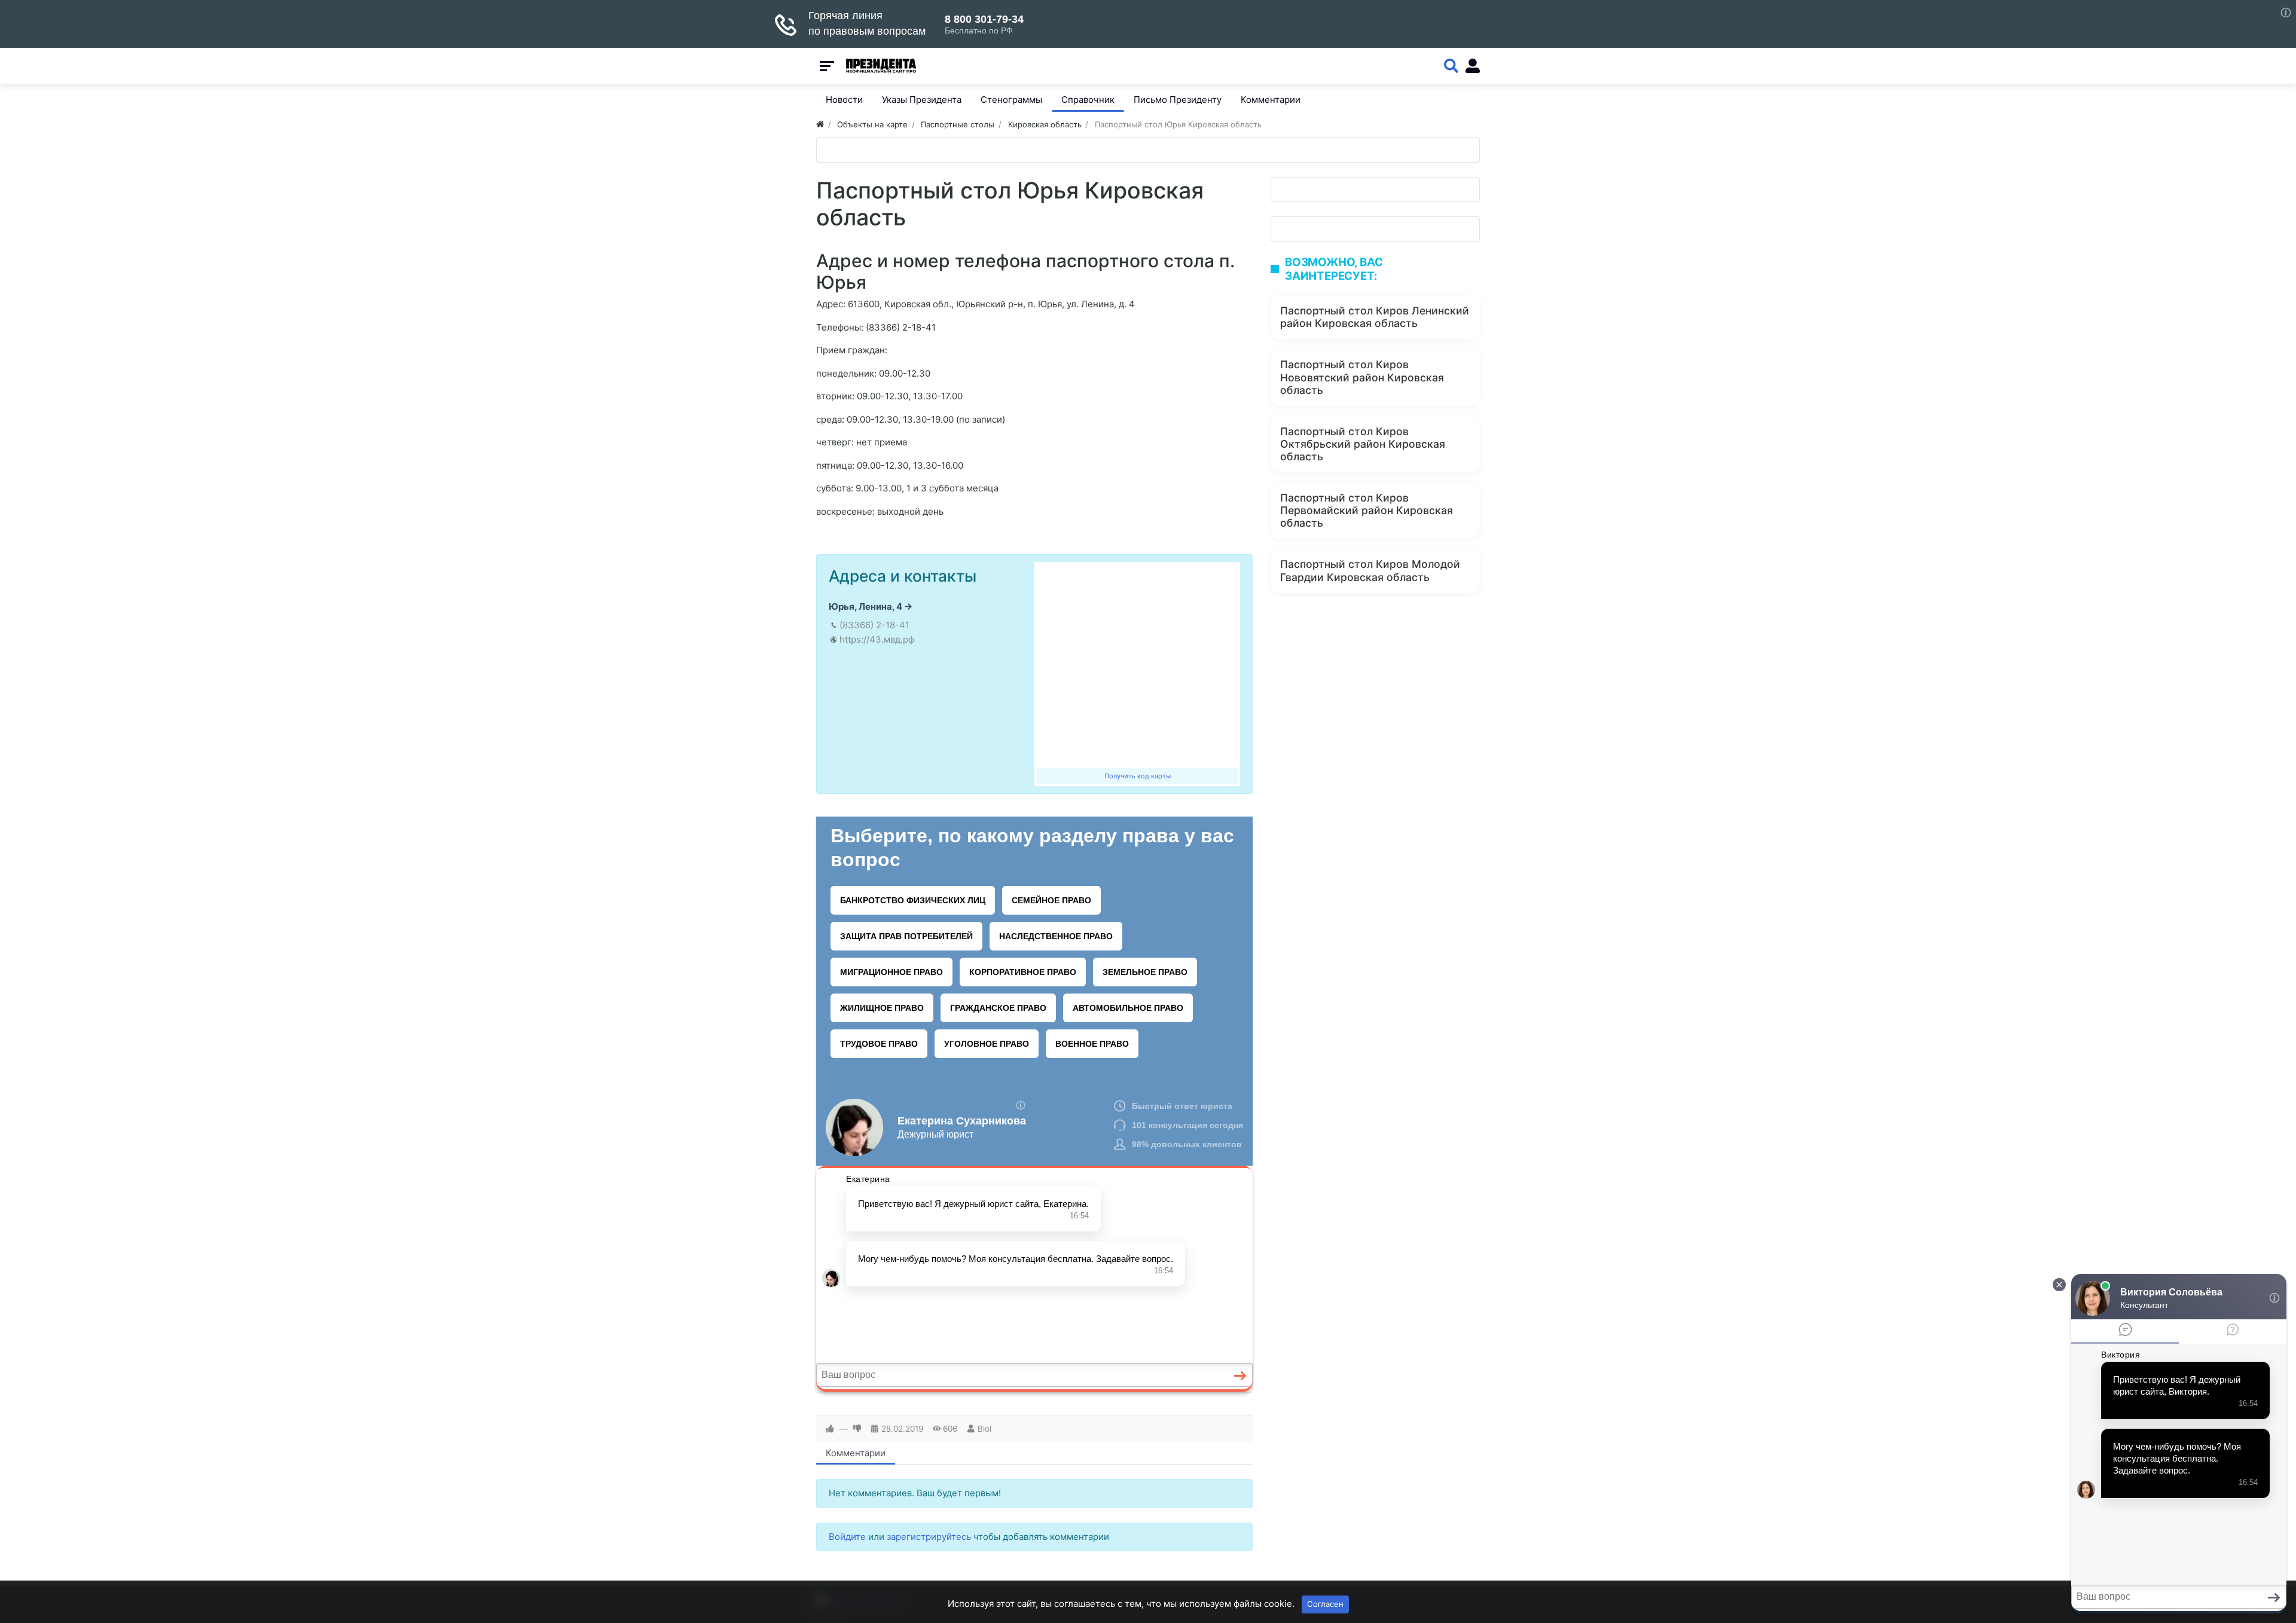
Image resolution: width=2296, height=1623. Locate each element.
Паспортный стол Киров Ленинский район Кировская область (1375, 317)
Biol (984, 1429)
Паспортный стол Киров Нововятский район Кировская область (1362, 377)
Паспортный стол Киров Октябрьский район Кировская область (1363, 444)
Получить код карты (1138, 776)
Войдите (847, 1537)
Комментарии (856, 1453)
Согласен (1325, 1604)
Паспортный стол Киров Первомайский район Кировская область (1367, 510)
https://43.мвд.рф (877, 639)
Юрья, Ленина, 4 (865, 606)
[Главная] (820, 124)
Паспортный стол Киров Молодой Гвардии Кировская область (1370, 570)
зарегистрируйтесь (929, 1537)
